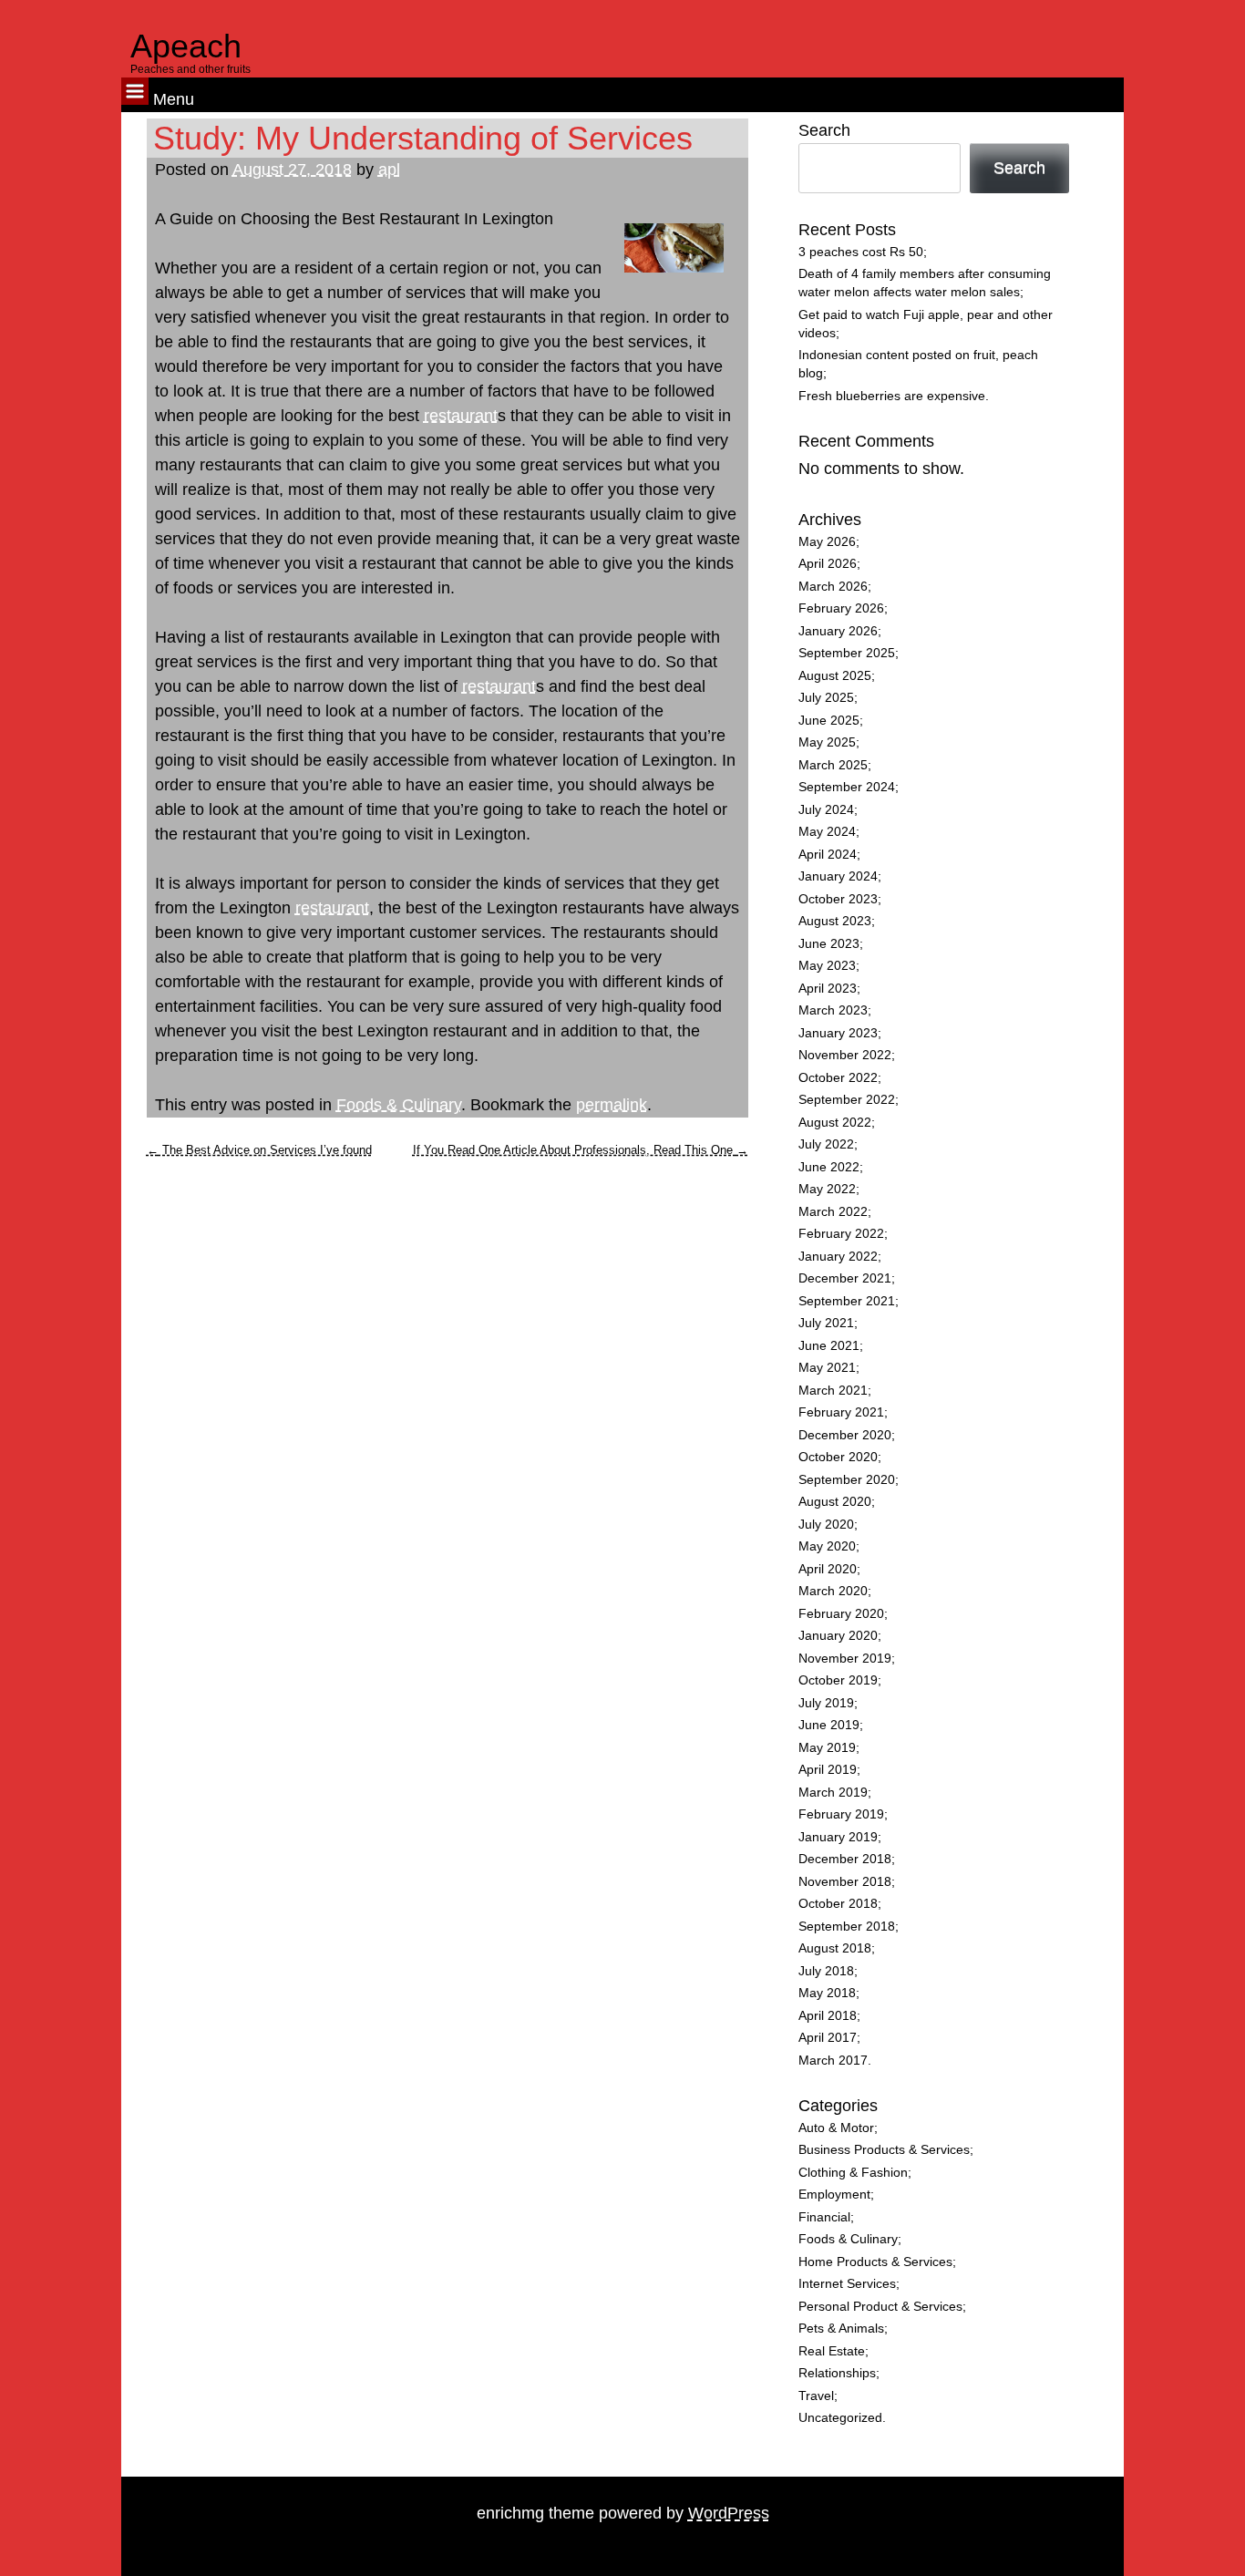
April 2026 (828, 564)
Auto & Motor (836, 2128)
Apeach (186, 46)
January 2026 (838, 631)
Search (824, 130)
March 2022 (833, 1212)
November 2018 (845, 1882)
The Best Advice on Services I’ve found (259, 1150)
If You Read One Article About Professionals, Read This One (581, 1150)
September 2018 (847, 1927)
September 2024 (847, 787)
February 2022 (841, 1234)
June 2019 (829, 1725)
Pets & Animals (841, 2329)
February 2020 (841, 1614)
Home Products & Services (875, 2262)
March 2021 (833, 1391)
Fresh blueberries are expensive (892, 396)
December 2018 (845, 1859)
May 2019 (827, 1748)
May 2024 (827, 832)
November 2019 (845, 1659)
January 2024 (838, 876)
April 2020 (828, 1569)
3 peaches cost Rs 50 (861, 252)
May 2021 (827, 1368)
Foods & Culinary (399, 1105)
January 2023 (838, 1033)
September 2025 (847, 653)
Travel (816, 2396)
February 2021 (841, 1412)
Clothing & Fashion (853, 2173)
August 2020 (835, 1502)
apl (389, 170)
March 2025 (833, 765)
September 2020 (847, 1480)
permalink (612, 1105)
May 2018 (827, 1993)
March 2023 (833, 1010)
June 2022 (829, 1167)
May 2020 (827, 1546)
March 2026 (833, 587)
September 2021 (847, 1301)
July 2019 (826, 1703)
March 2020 (833, 1591)
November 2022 (845, 1055)
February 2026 (841, 608)
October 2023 (838, 899)
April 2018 (828, 2016)
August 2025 (835, 676)
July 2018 (826, 1971)
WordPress (729, 2513)
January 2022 (838, 1257)
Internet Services (847, 2284)
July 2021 (826, 1323)
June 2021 (829, 1346)
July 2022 (826, 1144)
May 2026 (827, 542)
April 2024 (828, 855)
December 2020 (845, 1435)
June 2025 (829, 721)
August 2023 (835, 921)
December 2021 (845, 1278)
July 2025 (826, 698)
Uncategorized (840, 2418)
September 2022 (847, 1100)
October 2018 (838, 1904)
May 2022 (827, 1189)
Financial (824, 2217)
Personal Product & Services (880, 2307)
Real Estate (832, 2351)
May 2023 (827, 966)
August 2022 (835, 1123)
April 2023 (828, 989)
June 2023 (829, 944)
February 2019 (841, 1814)
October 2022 (838, 1078)
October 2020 (838, 1457)
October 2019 (838, 1680)
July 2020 (826, 1525)
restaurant (461, 416)
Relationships (837, 2373)
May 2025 (827, 742)
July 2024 (826, 810)
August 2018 (835, 1948)
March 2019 (833, 1793)
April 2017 (828, 2038)
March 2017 (833, 2061)
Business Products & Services (884, 2150)
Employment (834, 2195)
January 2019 (838, 1837)
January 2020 (838, 1636)
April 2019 (828, 1770)
